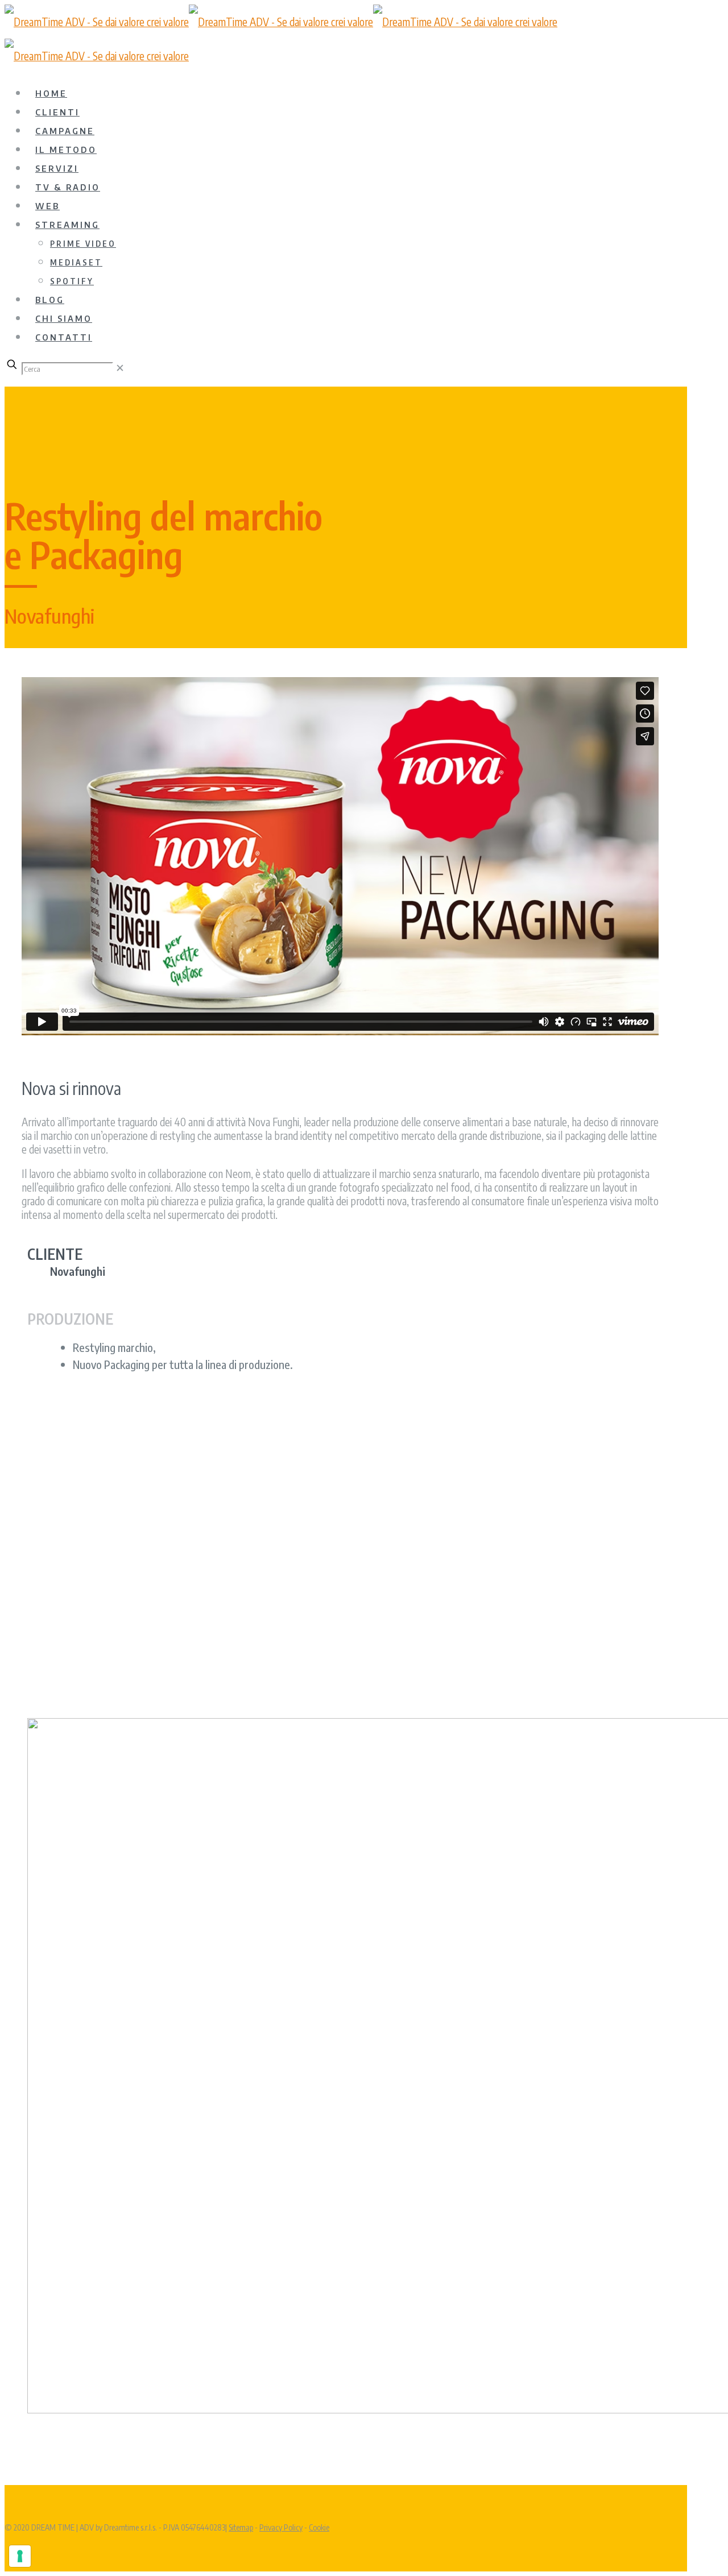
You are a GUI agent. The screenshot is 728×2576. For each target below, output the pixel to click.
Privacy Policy (281, 2527)
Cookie (319, 2527)
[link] (120, 367)
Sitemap (241, 2527)
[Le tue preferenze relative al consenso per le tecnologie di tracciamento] (20, 2556)
